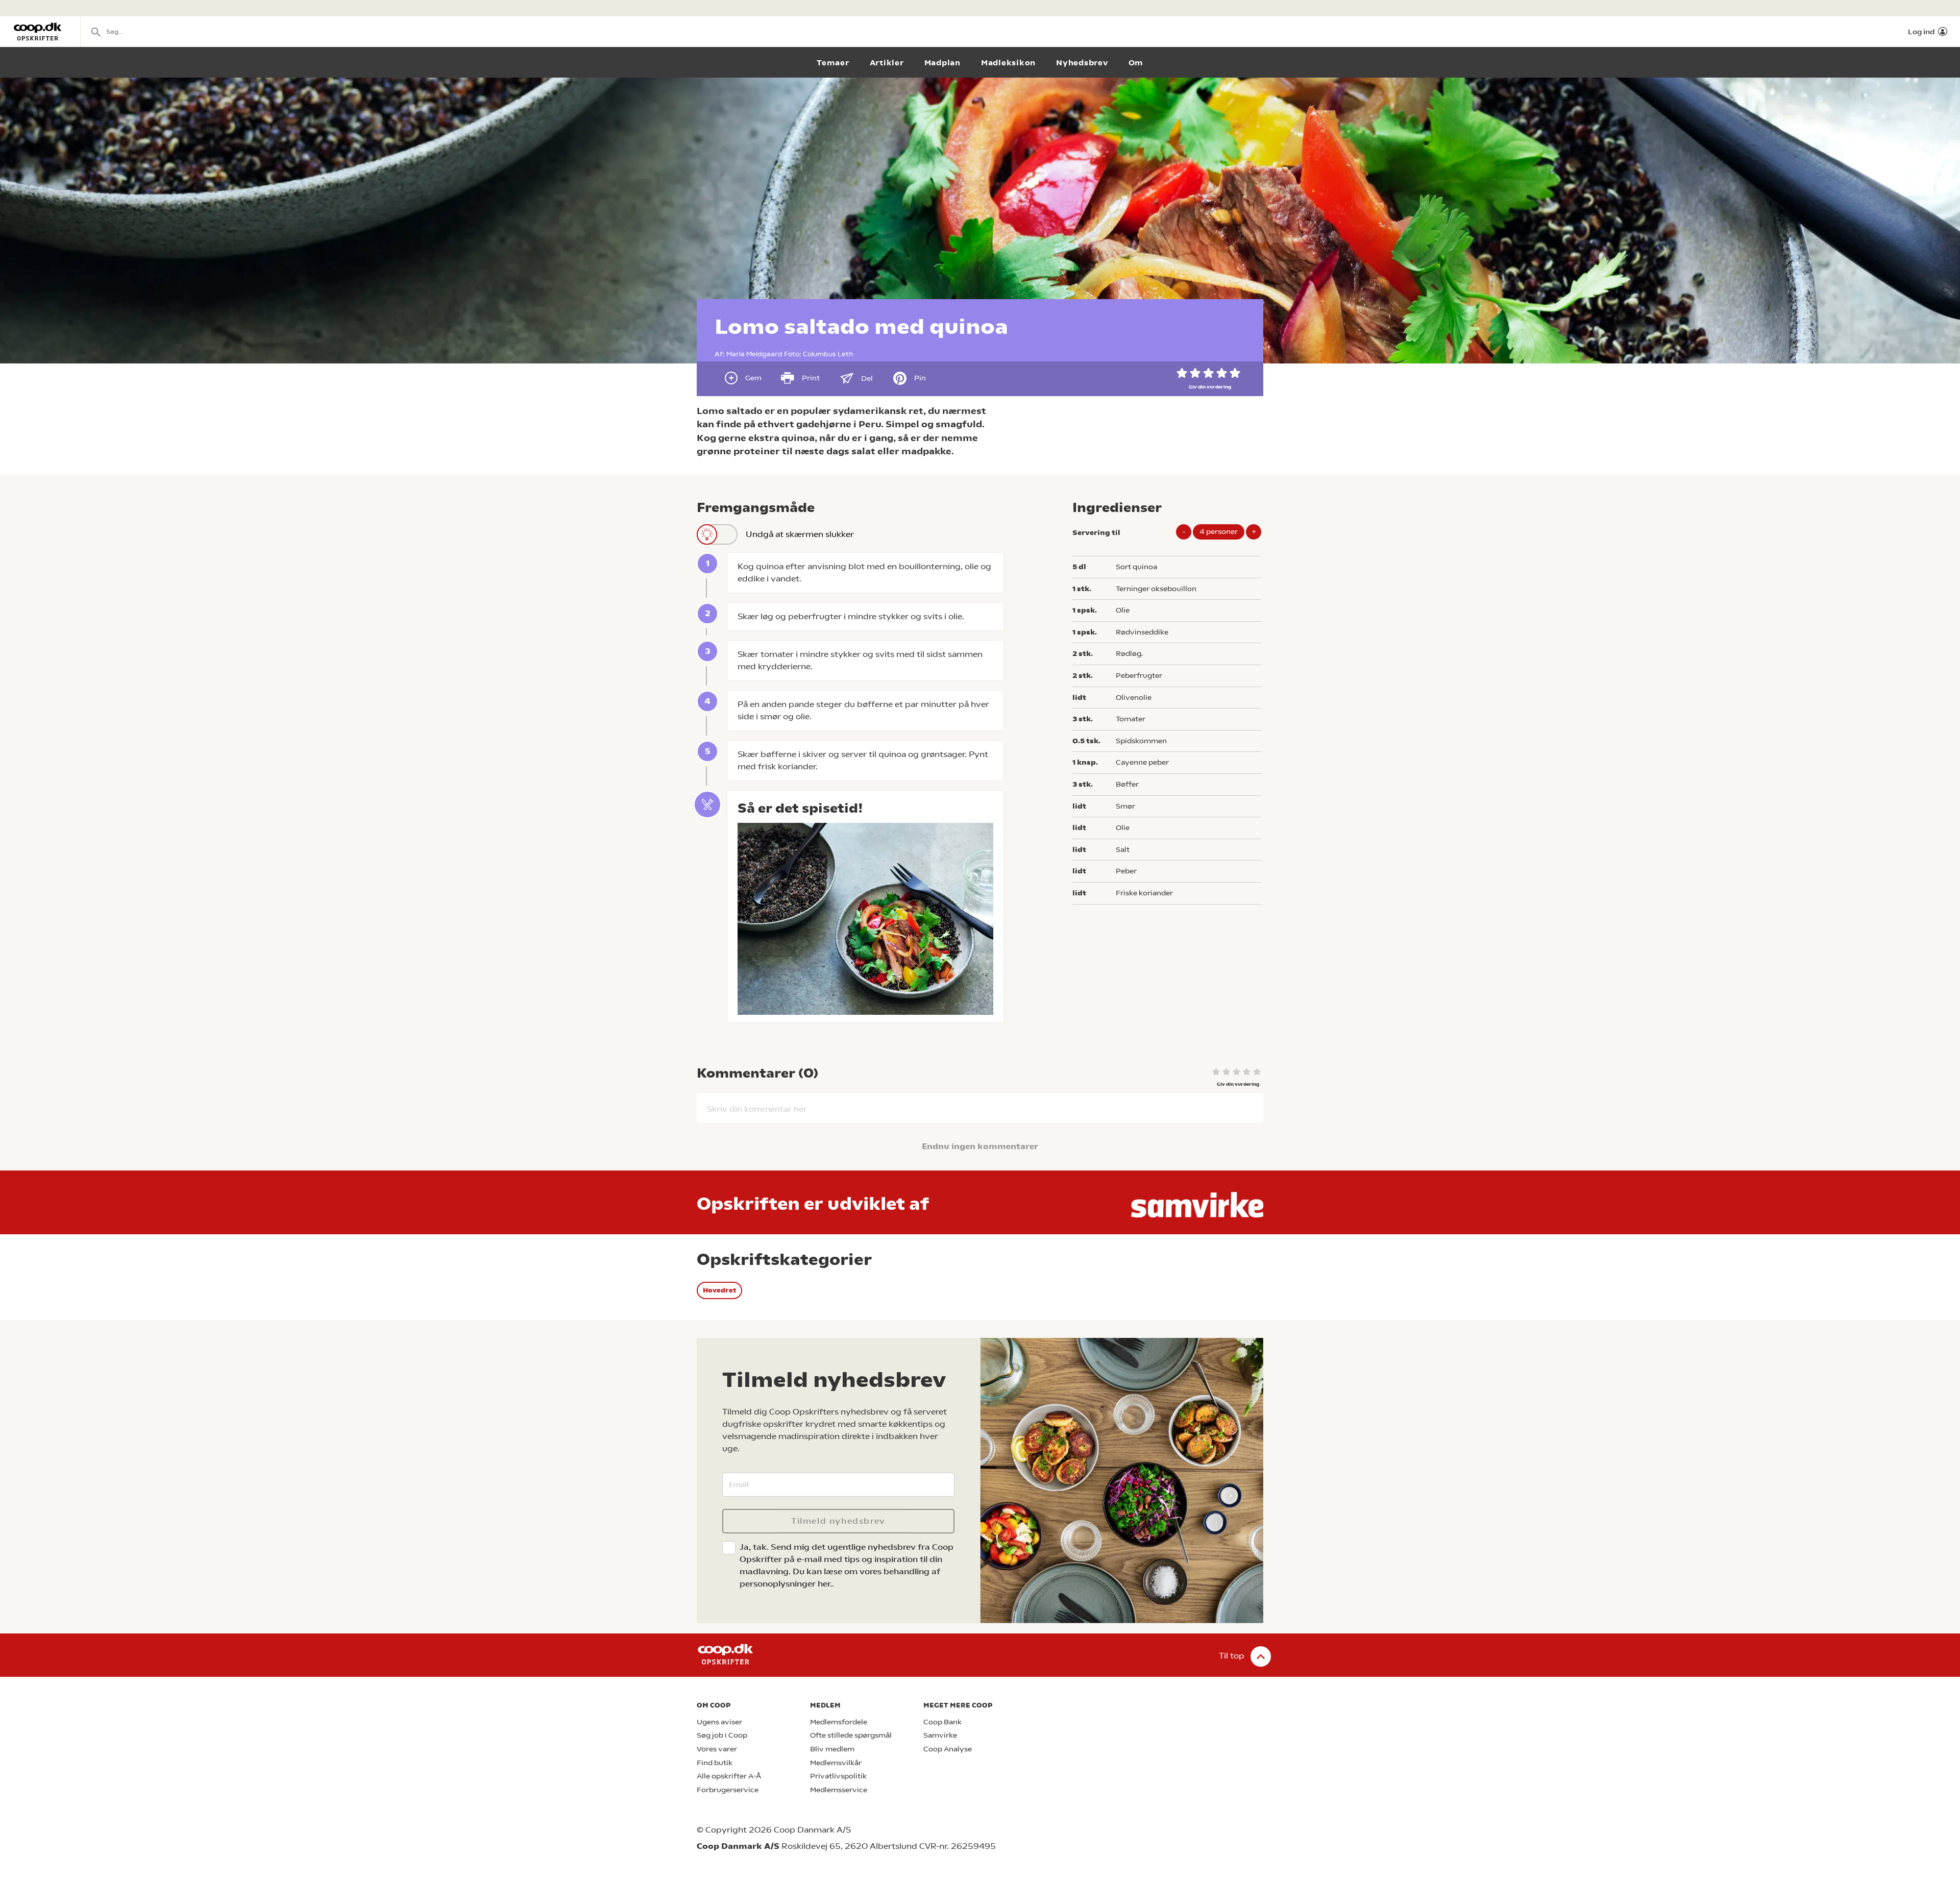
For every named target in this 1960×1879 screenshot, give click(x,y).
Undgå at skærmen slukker (800, 534)
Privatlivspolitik (838, 1776)
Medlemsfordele (839, 1722)
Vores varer (717, 1749)
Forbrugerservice (728, 1790)
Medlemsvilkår (836, 1763)
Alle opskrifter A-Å (729, 1776)
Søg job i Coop (722, 1735)
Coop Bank (942, 1722)
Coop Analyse (948, 1749)
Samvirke (940, 1735)
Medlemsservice (839, 1790)
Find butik (715, 1763)
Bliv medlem (832, 1749)
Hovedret (719, 1290)
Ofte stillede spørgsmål (851, 1735)
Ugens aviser (719, 1722)
